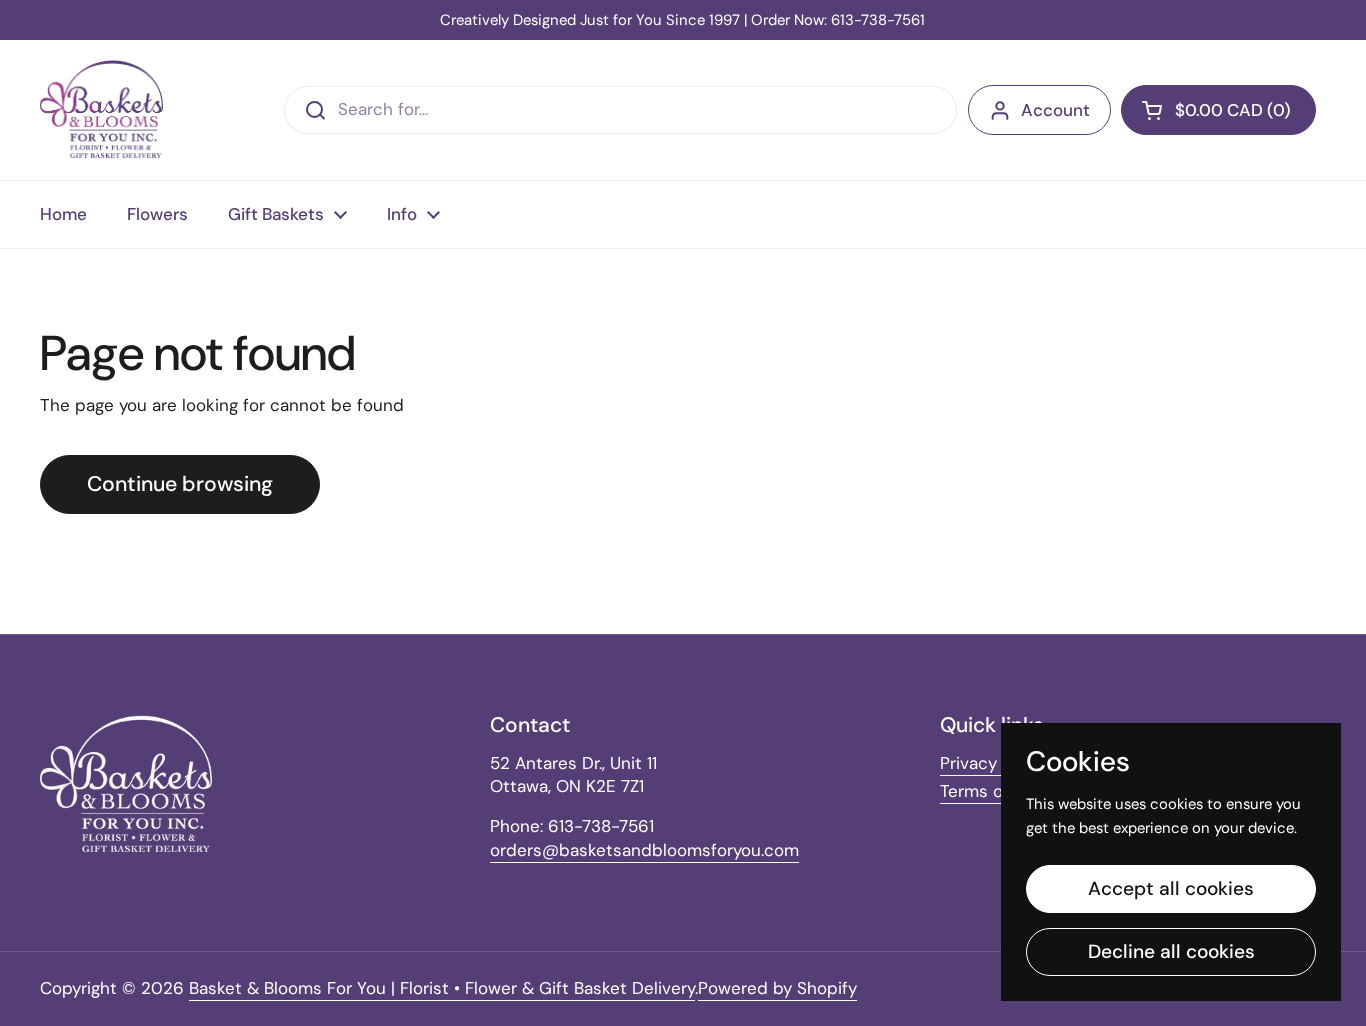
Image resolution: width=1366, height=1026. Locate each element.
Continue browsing (180, 484)
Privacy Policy (994, 763)
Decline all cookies (1171, 951)
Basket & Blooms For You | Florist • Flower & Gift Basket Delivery (442, 988)
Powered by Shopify (777, 988)
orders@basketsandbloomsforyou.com (644, 850)
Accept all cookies (1171, 888)
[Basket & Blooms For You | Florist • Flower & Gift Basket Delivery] (101, 110)
